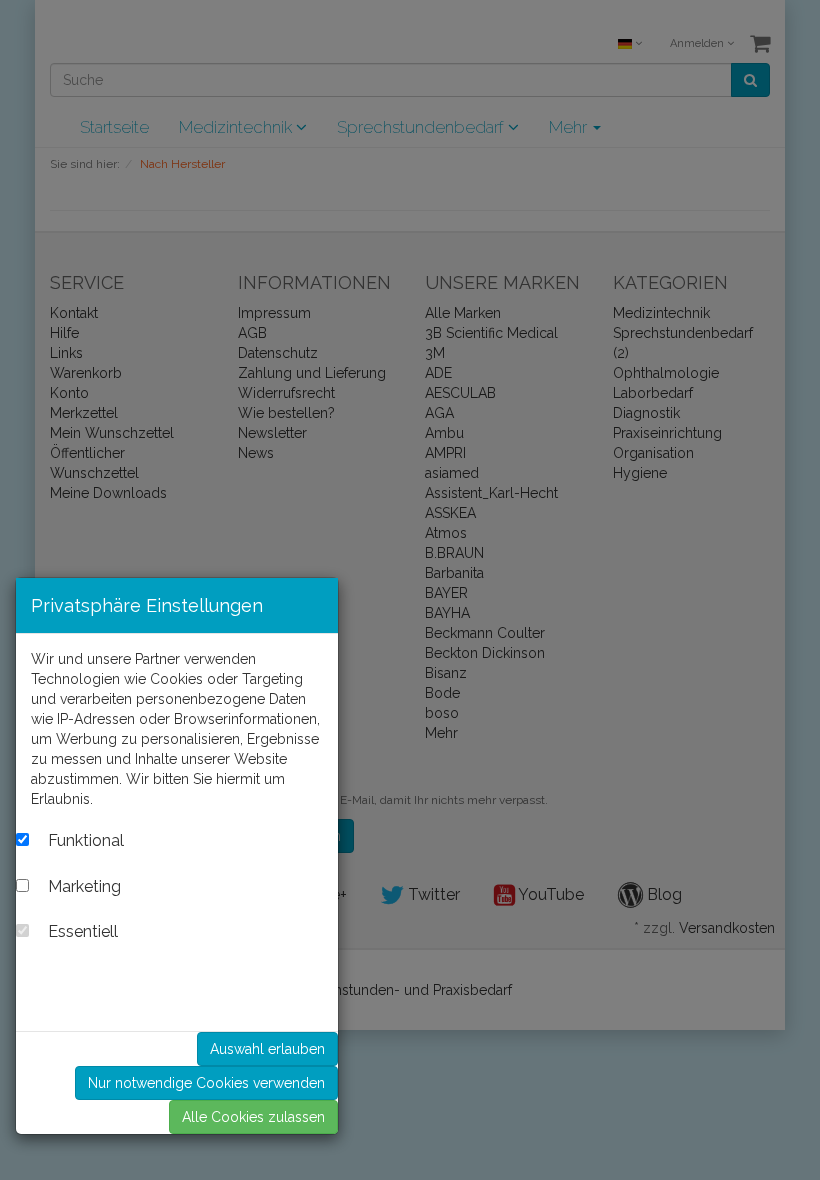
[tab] (177, 842)
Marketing (99, 887)
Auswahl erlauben (267, 1049)
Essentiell (97, 932)
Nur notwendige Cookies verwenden (206, 1083)
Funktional (100, 841)
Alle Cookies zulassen (253, 1117)
